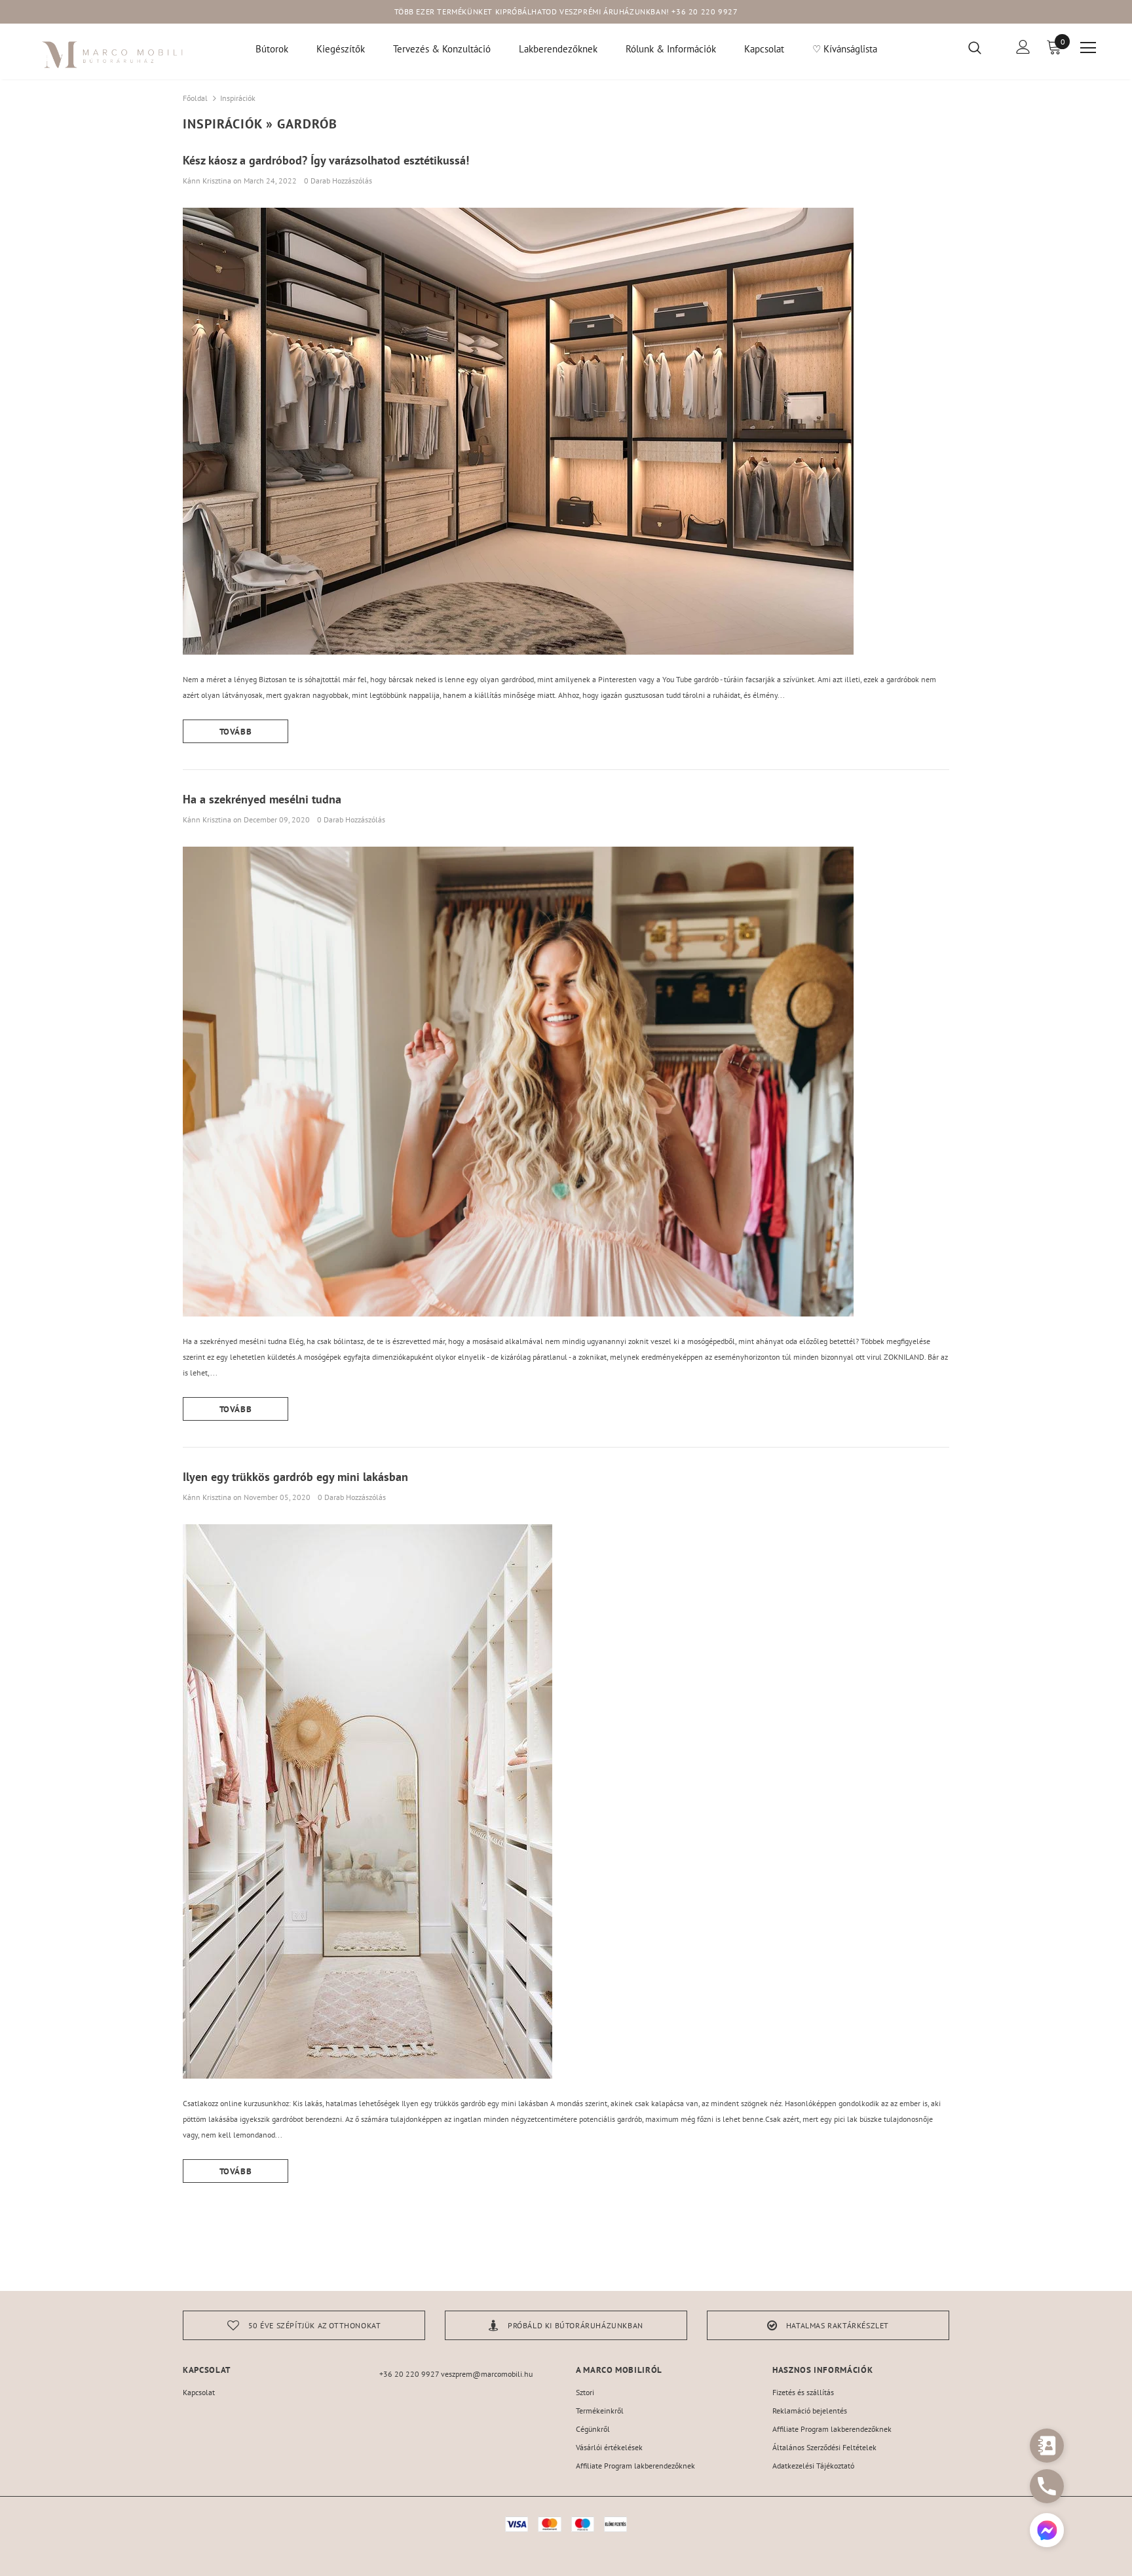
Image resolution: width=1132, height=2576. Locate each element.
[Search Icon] (983, 47)
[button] (1047, 2532)
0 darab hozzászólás (338, 181)
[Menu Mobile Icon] (1088, 48)
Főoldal (195, 98)
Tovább (236, 732)
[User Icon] (1023, 47)
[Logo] (113, 55)
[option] (304, 2325)
